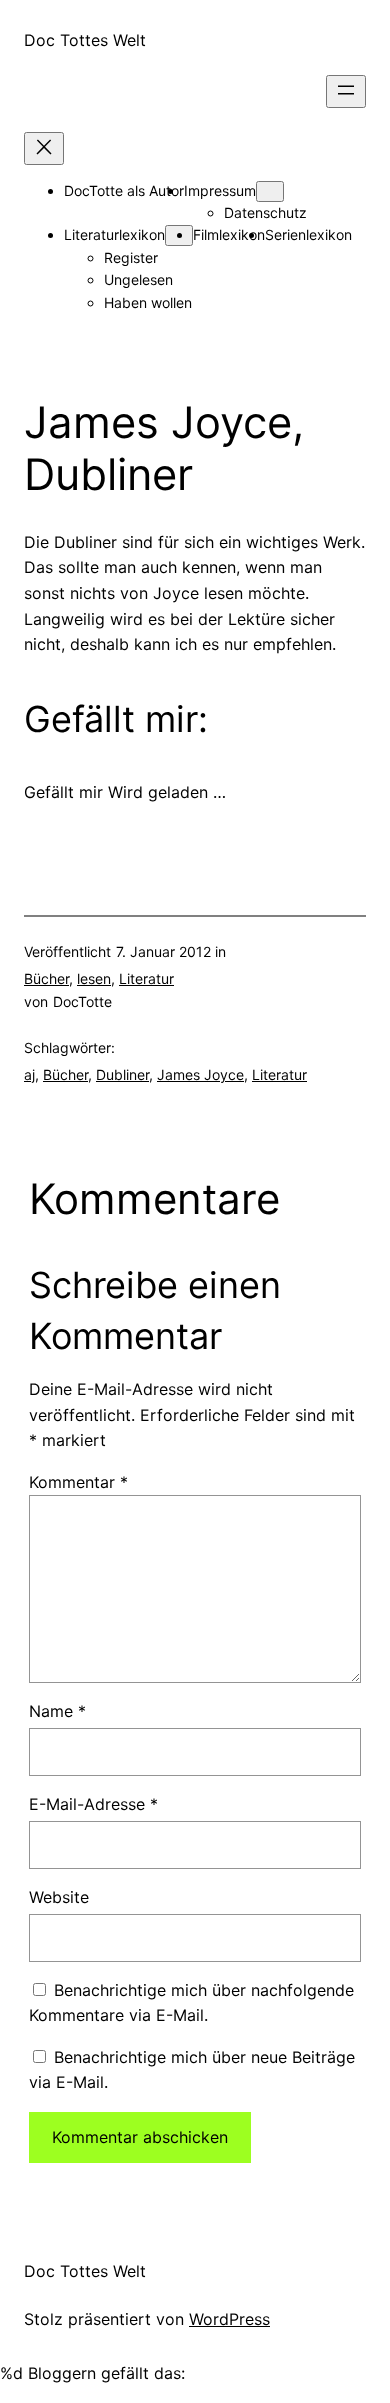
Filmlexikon (229, 234)
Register (131, 257)
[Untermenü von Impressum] (270, 191)
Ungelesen (138, 279)
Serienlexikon (308, 234)
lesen (94, 978)
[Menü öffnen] (346, 91)
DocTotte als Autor (124, 190)
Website (59, 1897)
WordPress (229, 2319)
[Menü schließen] (44, 148)
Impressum (220, 190)
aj (29, 1074)
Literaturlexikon (114, 234)
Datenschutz (265, 212)
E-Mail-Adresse (93, 1804)
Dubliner (122, 1074)
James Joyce (200, 1074)
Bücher (46, 978)
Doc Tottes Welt (85, 40)
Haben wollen (148, 302)
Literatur (146, 978)
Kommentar (78, 1482)
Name (57, 1711)
